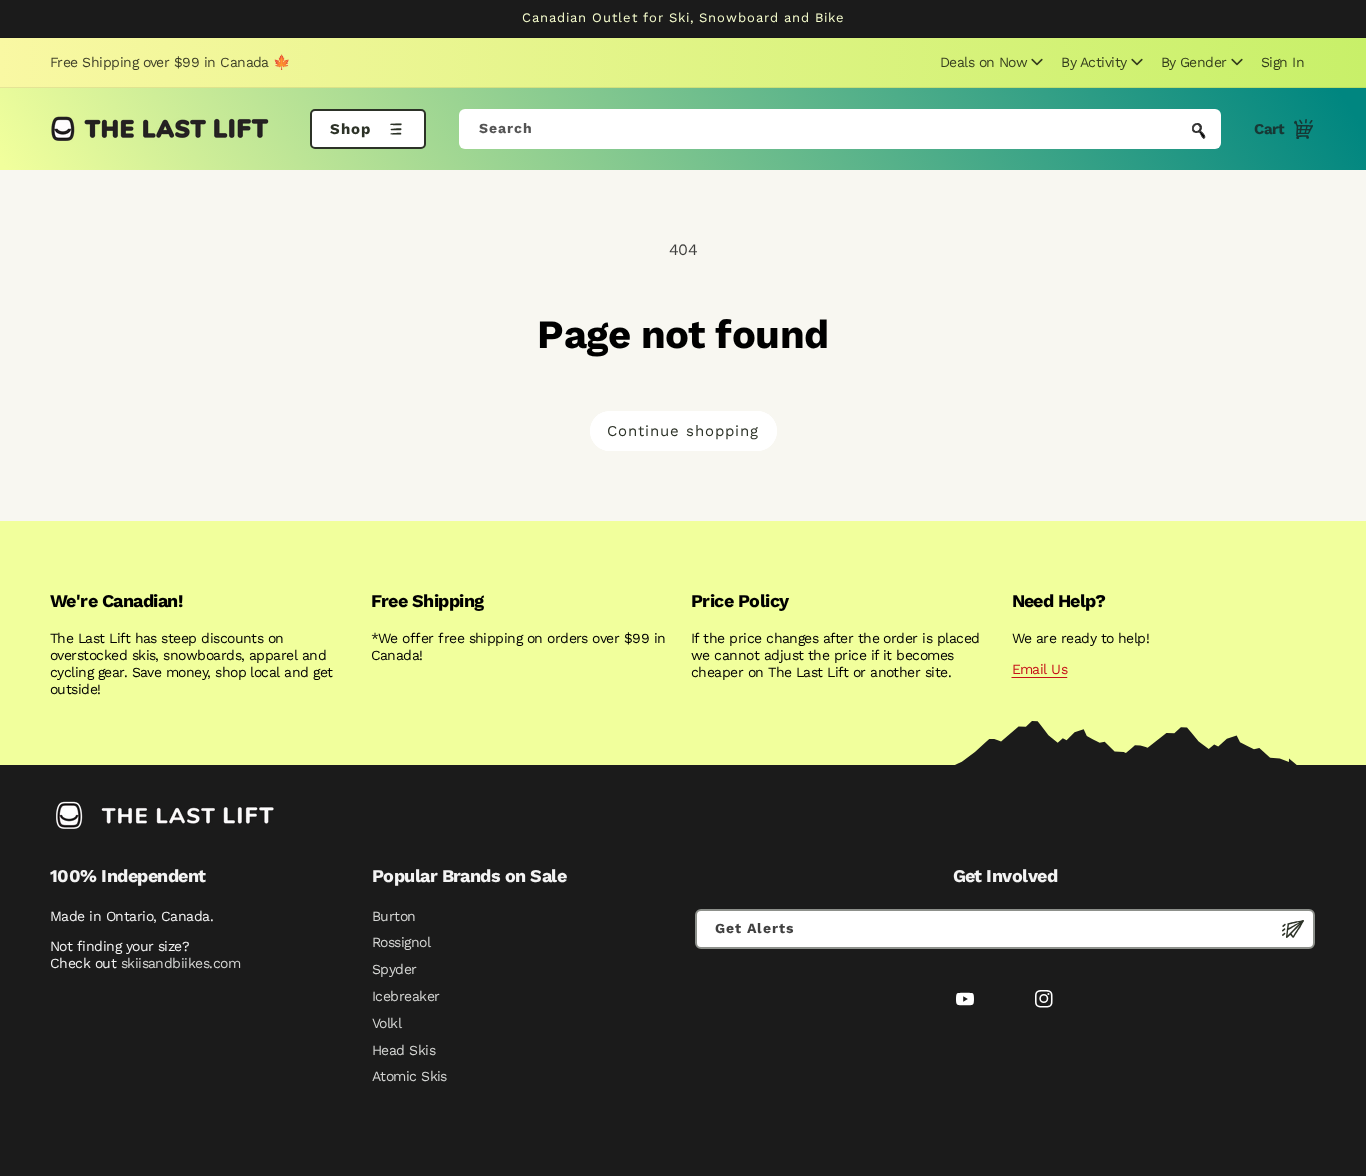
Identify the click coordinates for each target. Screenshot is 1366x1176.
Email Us (1040, 669)
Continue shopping (683, 431)
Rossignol (401, 942)
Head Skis (403, 1050)
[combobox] (840, 129)
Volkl (386, 1023)
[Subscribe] (1293, 929)
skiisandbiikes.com (180, 963)
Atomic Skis (409, 1076)
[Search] (1199, 131)
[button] (989, 62)
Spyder (394, 969)
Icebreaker (406, 996)
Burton (394, 916)
